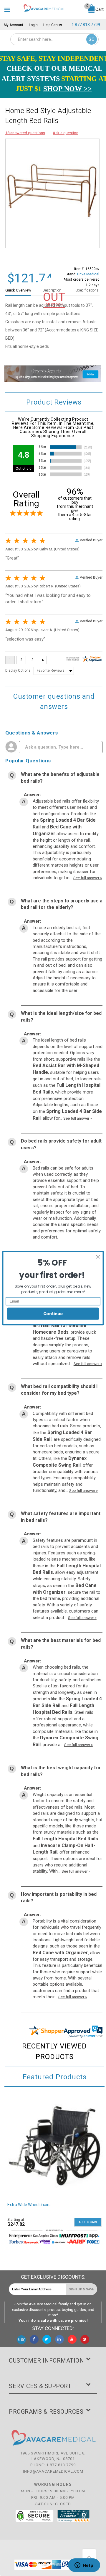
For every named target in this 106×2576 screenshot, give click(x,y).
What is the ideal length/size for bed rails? (61, 1017)
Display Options (18, 670)
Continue (53, 1313)
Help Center (53, 25)
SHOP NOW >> (68, 89)
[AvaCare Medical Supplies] (44, 8)
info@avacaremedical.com (53, 2471)
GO (92, 39)
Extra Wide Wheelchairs (29, 2205)
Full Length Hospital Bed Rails (65, 1839)
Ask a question (66, 133)
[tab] (21, 290)
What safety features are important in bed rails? (61, 1517)
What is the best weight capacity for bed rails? (61, 1771)
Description (52, 290)
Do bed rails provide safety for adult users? (61, 1144)
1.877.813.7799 (86, 25)
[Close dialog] (98, 1257)
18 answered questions (25, 133)
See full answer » (88, 878)
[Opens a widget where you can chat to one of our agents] (84, 2566)
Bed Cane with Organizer (60, 1953)
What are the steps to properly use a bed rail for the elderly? (62, 904)
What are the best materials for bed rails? (61, 1644)
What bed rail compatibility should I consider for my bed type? (59, 1390)
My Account (14, 25)
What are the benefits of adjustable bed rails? (60, 778)
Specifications (87, 290)
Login (33, 25)
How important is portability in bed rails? (59, 1898)
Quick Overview (18, 290)
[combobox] (54, 39)
